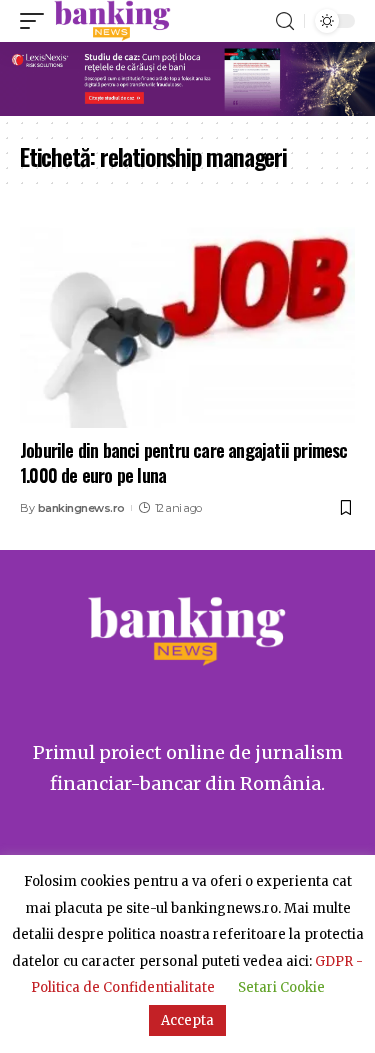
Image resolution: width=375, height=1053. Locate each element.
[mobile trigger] (37, 21)
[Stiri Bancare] (112, 21)
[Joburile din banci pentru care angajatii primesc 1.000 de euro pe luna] (187, 327)
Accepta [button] (187, 1020)
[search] (285, 21)
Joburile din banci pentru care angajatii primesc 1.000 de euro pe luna (184, 462)
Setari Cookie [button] (281, 987)
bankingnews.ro (81, 508)
